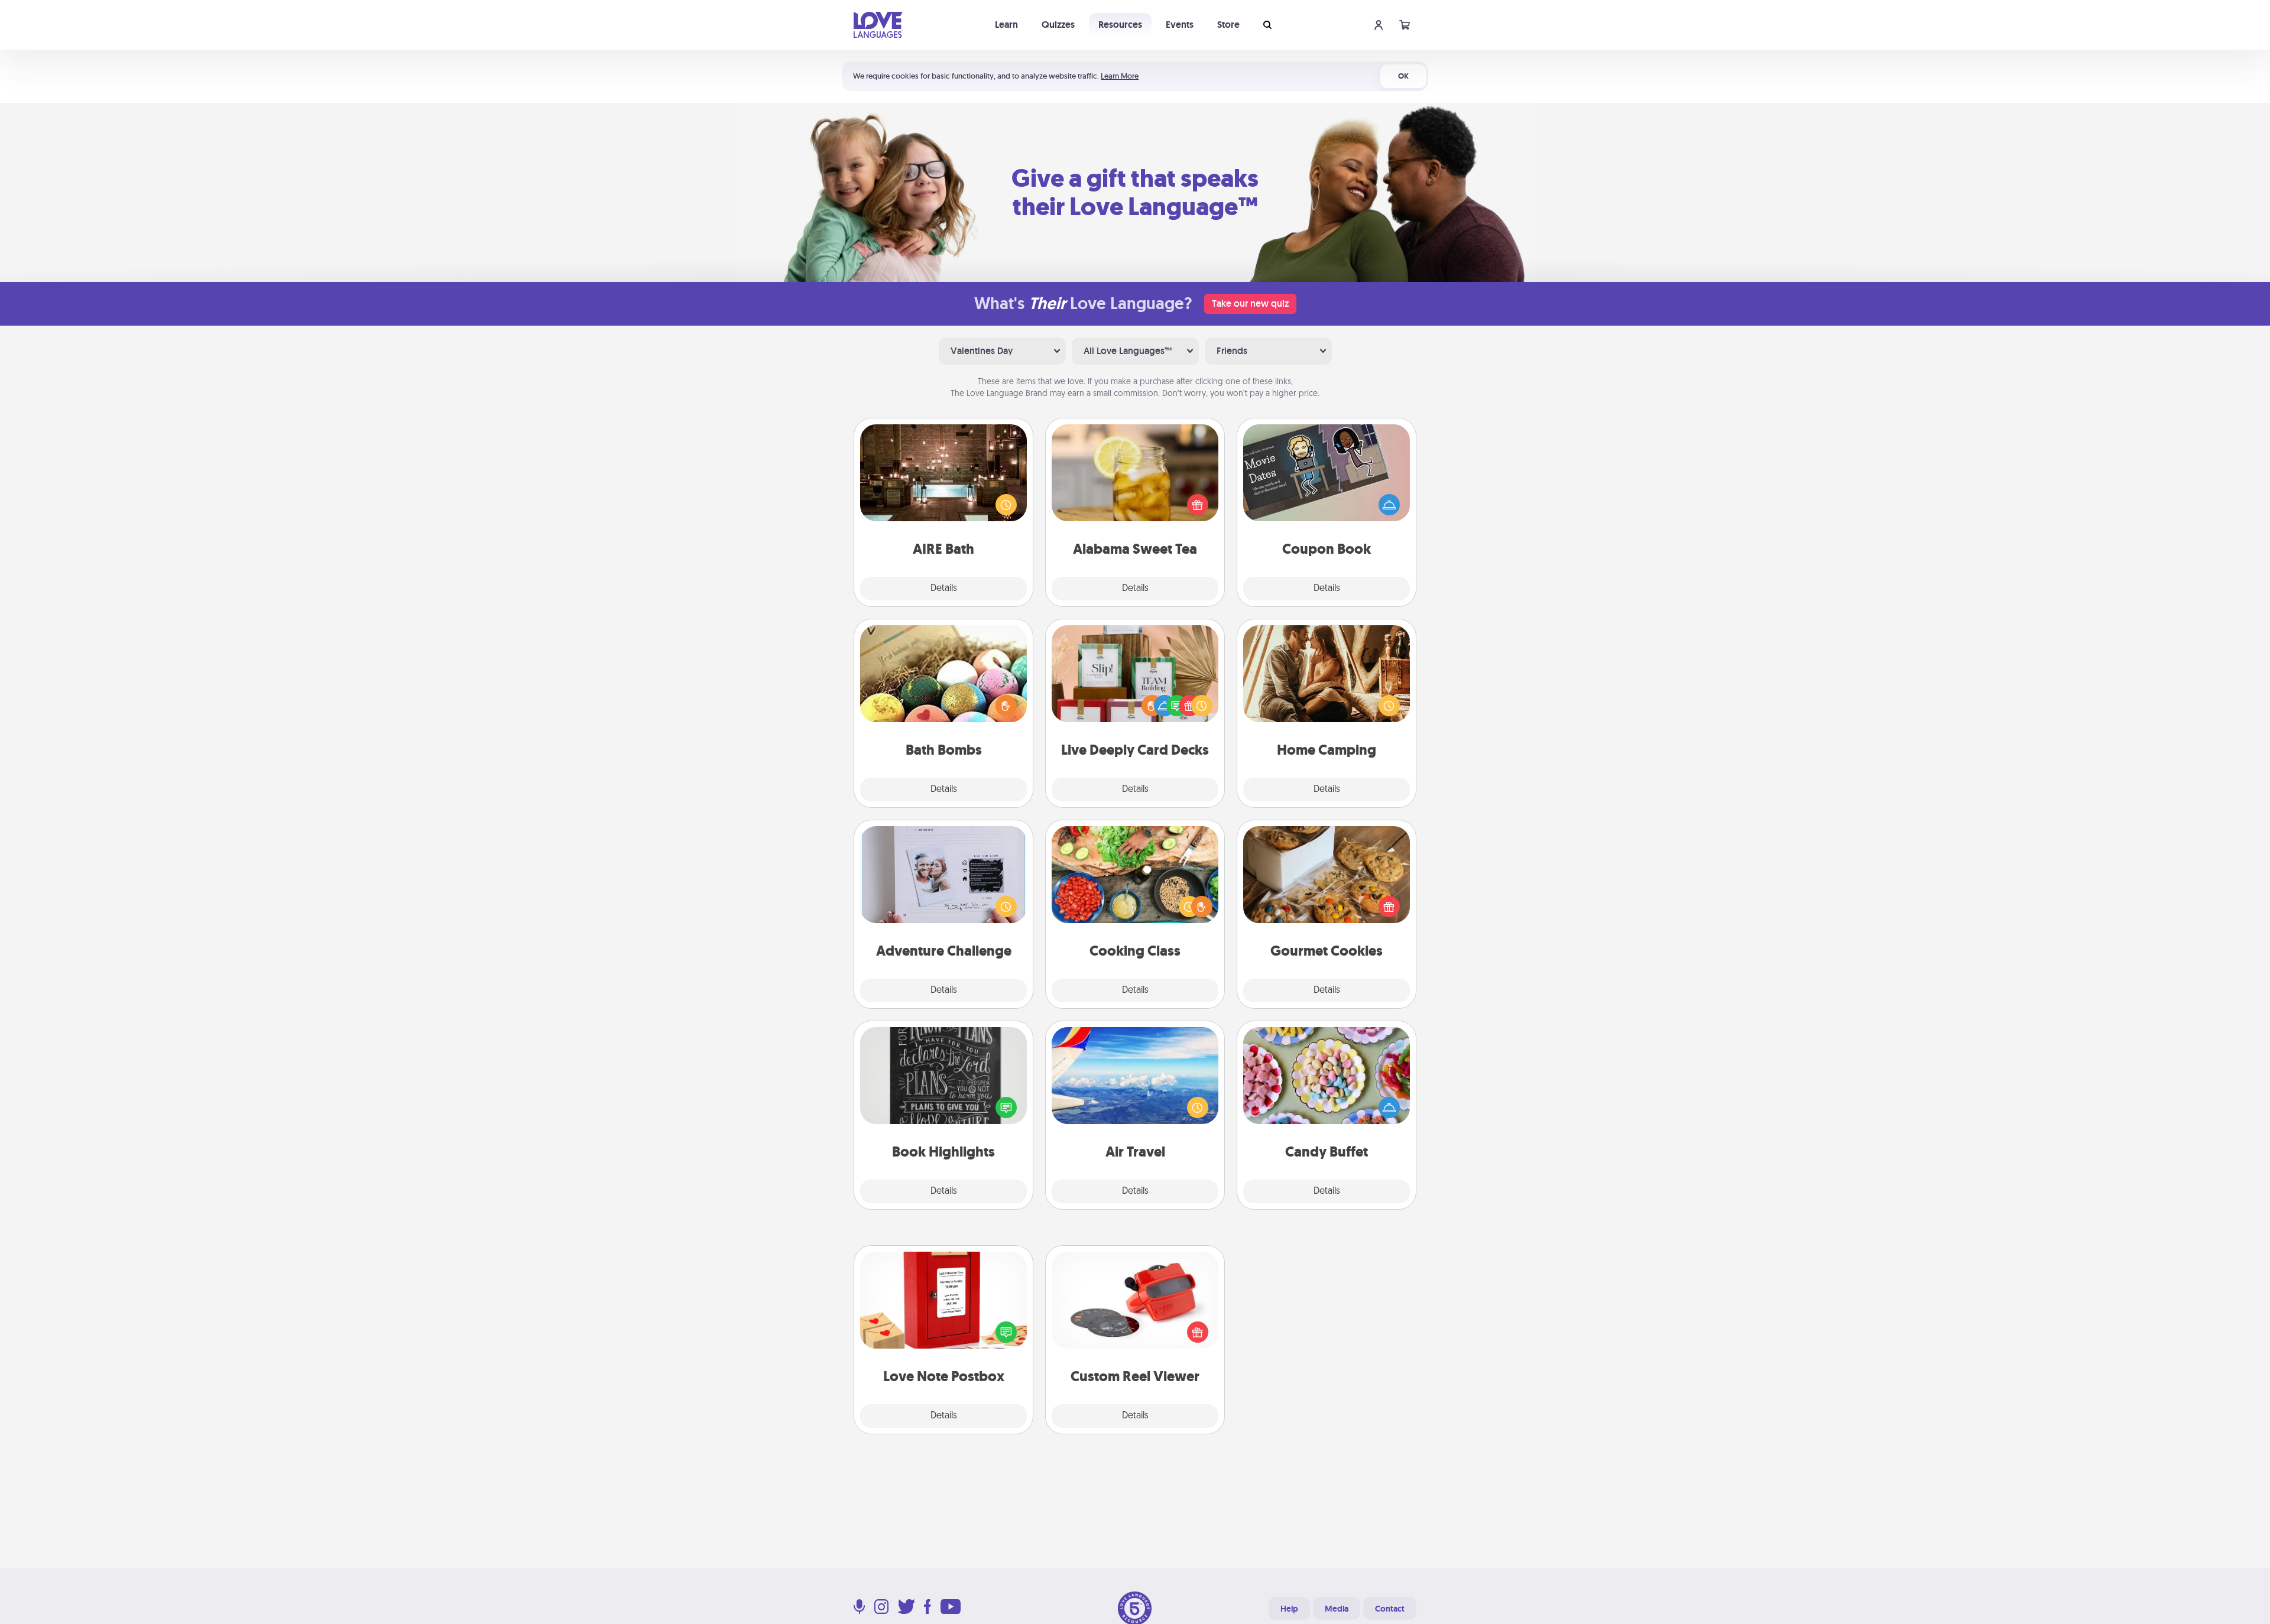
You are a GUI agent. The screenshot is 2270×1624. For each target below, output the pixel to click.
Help (1289, 1609)
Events (1180, 25)
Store (1228, 25)
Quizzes (1058, 25)
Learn (1006, 25)
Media (1337, 1609)
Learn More (1120, 76)
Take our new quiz (1250, 303)
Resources (1120, 25)
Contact (1390, 1609)
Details (944, 589)
